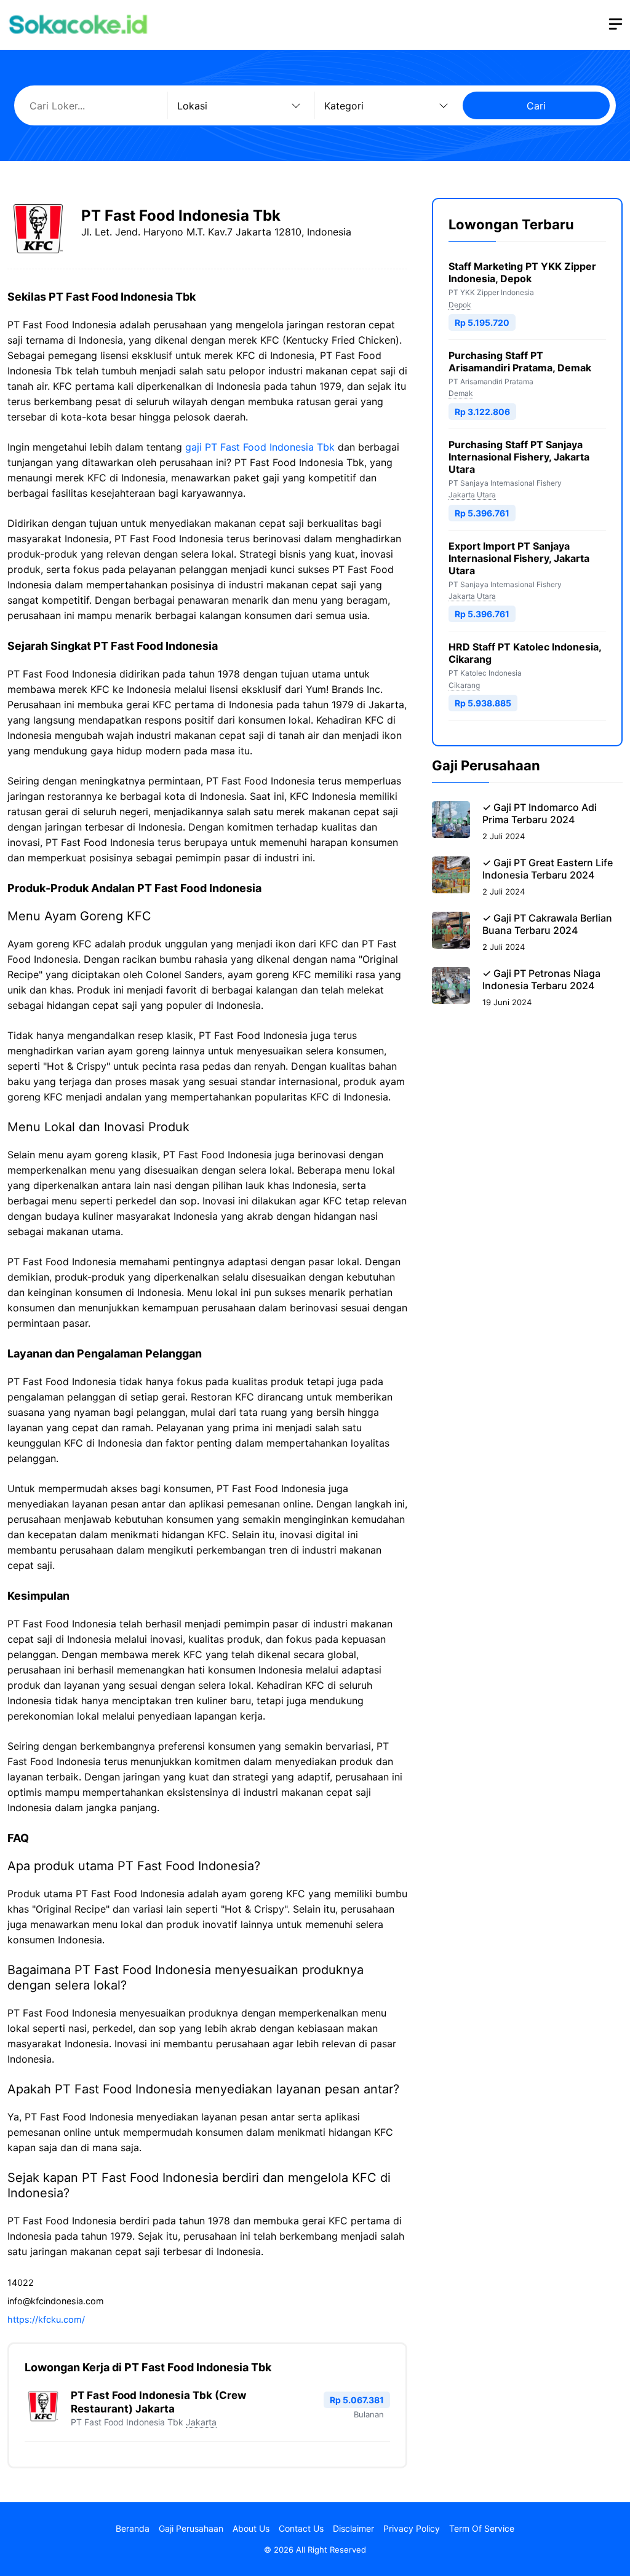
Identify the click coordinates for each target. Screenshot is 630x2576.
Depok (460, 305)
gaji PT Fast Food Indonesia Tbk (260, 447)
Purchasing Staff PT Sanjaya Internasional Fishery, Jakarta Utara (519, 457)
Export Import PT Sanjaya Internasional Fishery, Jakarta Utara (519, 558)
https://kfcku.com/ (46, 2319)
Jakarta (201, 2422)
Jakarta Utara (472, 495)
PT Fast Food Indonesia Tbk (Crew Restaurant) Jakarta (158, 2402)
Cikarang (464, 685)
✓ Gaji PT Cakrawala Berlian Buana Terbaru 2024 (547, 924)
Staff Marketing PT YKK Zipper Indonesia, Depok (522, 272)
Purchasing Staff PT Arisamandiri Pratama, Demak (520, 362)
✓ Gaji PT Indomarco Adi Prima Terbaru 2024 (540, 813)
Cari (536, 106)
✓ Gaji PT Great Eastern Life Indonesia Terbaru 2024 (548, 869)
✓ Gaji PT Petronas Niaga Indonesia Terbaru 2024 (541, 979)
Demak (461, 393)
